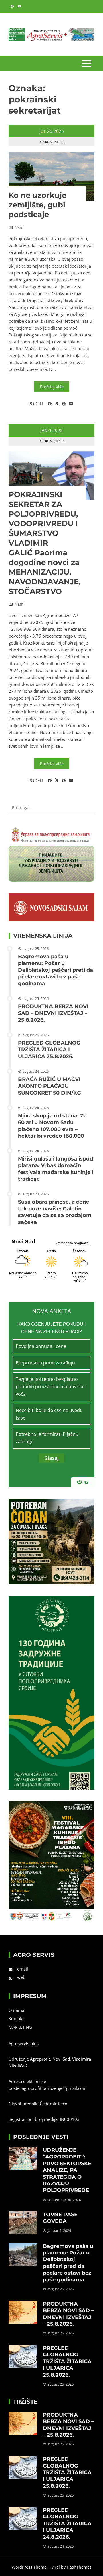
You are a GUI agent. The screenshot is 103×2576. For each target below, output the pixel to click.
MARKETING (20, 2027)
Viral (56, 2567)
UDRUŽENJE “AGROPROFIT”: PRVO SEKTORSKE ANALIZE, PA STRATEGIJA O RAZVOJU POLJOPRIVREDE (67, 2170)
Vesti (19, 227)
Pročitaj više (52, 387)
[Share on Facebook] (50, 404)
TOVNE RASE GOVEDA (60, 2218)
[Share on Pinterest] (64, 404)
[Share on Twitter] (57, 404)
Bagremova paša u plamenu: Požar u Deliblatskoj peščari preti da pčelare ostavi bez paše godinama (56, 970)
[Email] (71, 404)
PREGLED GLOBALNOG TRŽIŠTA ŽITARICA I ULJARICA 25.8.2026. (49, 1050)
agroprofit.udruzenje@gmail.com (54, 2088)
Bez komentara (52, 142)
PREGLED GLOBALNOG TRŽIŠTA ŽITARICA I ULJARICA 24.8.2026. (67, 2524)
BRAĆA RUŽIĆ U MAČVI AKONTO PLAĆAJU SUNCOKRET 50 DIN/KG (49, 1086)
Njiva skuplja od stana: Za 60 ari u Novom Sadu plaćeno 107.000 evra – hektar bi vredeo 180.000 (52, 1126)
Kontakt (16, 2018)
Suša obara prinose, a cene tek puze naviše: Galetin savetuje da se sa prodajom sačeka (55, 1212)
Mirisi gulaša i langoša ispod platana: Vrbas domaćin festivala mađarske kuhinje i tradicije (56, 1169)
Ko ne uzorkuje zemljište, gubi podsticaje (37, 205)
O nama (16, 2010)
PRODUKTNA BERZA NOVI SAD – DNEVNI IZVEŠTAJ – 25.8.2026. (53, 1013)
